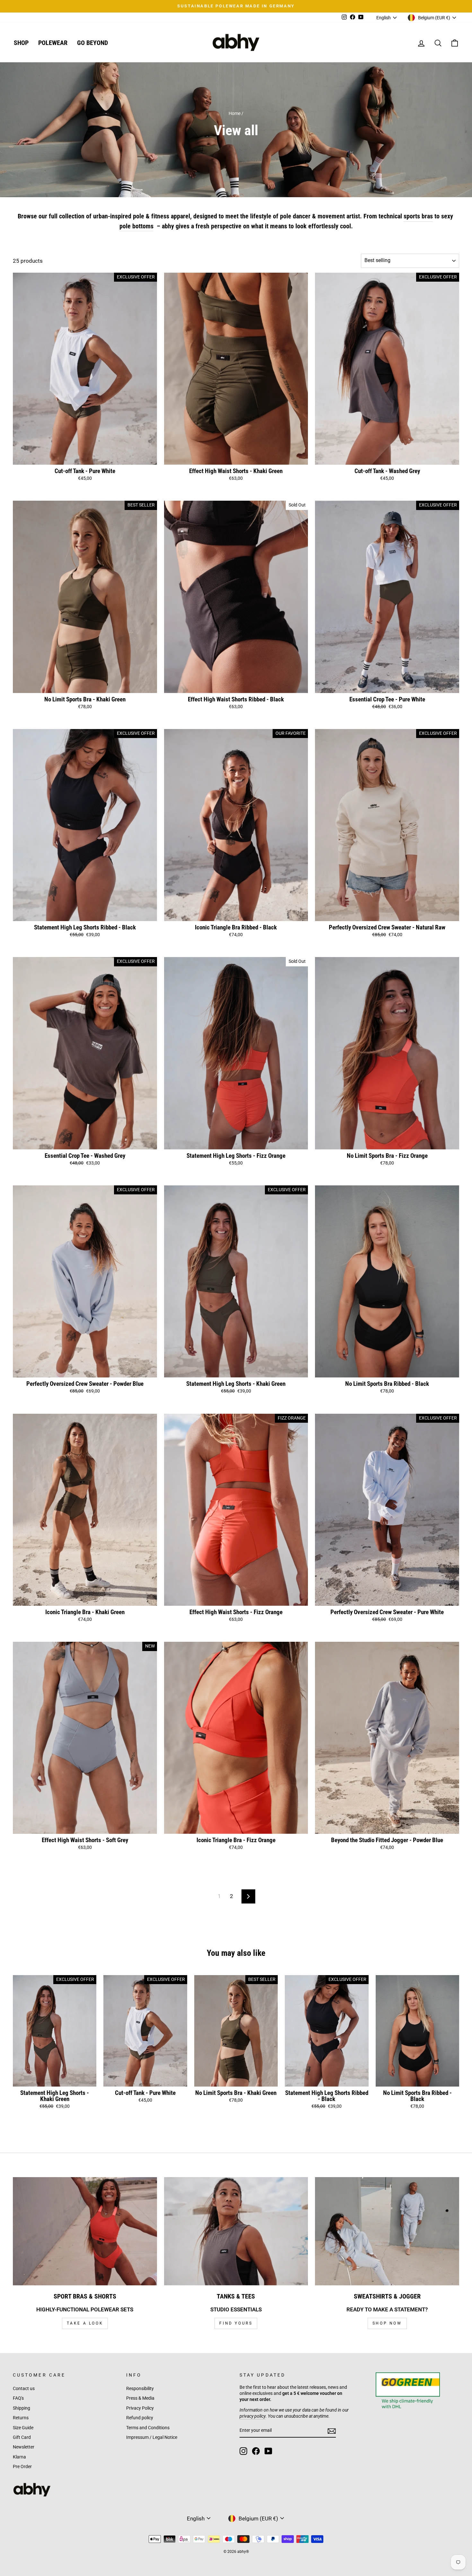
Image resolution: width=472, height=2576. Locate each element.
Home (235, 114)
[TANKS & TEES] (236, 2231)
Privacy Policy (140, 2408)
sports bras (418, 216)
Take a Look (85, 2323)
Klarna (19, 2457)
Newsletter (24, 2447)
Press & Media (140, 2398)
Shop (21, 43)
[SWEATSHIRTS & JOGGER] (387, 2231)
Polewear (53, 43)
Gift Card (22, 2437)
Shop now (387, 2323)
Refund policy (140, 2418)
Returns (21, 2418)
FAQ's (18, 2398)
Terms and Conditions (148, 2428)
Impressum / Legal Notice (152, 2437)
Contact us (24, 2389)
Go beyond (92, 43)
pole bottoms (136, 226)
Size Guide (23, 2428)
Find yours (236, 2323)
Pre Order (22, 2467)
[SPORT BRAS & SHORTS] (85, 2231)
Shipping (22, 2408)
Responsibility (140, 2389)
